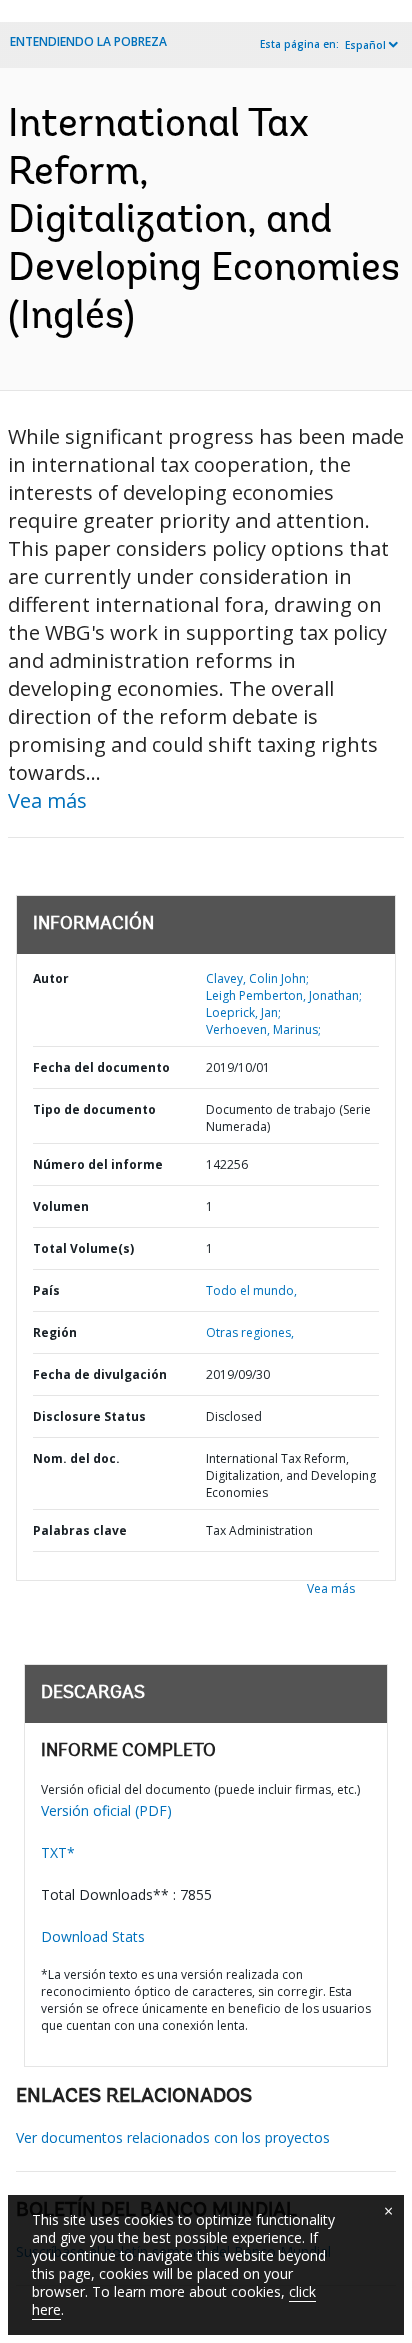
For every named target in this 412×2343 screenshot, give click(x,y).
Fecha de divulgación (100, 1374)
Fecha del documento (101, 1067)
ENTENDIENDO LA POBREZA (88, 41)
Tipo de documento (94, 1109)
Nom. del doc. (76, 1458)
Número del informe (98, 1164)
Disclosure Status (89, 1416)
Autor (51, 978)
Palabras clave (80, 1530)
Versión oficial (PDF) (106, 1810)
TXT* (58, 1852)
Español (365, 45)
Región (55, 1332)
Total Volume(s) (83, 1248)
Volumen (61, 1206)
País (46, 1290)
